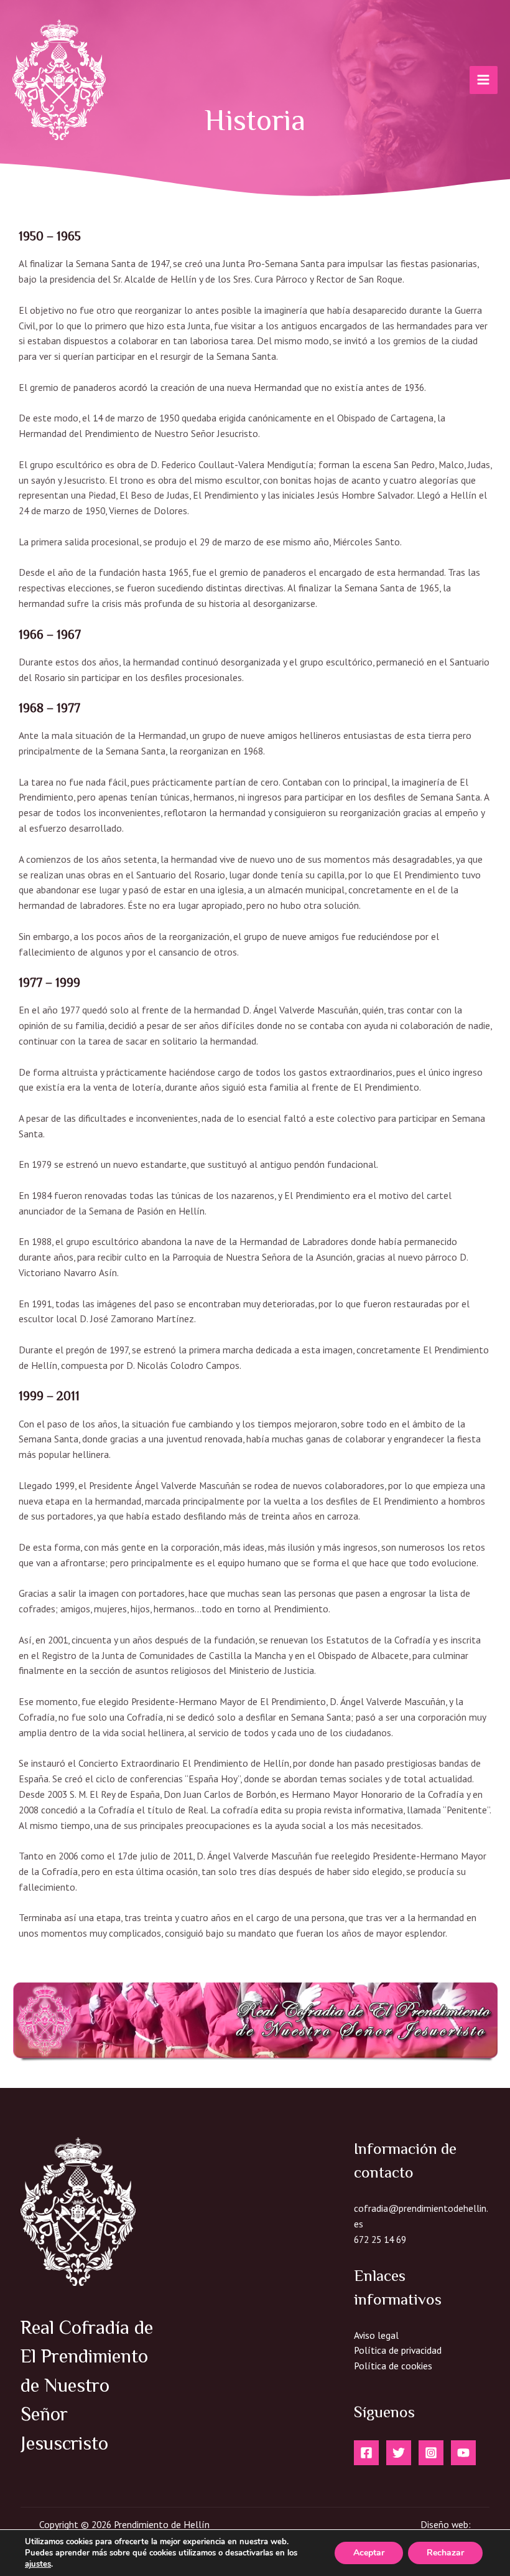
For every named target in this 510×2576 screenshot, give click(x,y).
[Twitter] (399, 2453)
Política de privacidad (398, 2350)
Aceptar (369, 2553)
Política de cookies (393, 2366)
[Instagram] (431, 2453)
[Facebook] (366, 2453)
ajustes (38, 2564)
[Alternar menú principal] (484, 80)
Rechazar (445, 2553)
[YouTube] (463, 2453)
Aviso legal (376, 2335)
